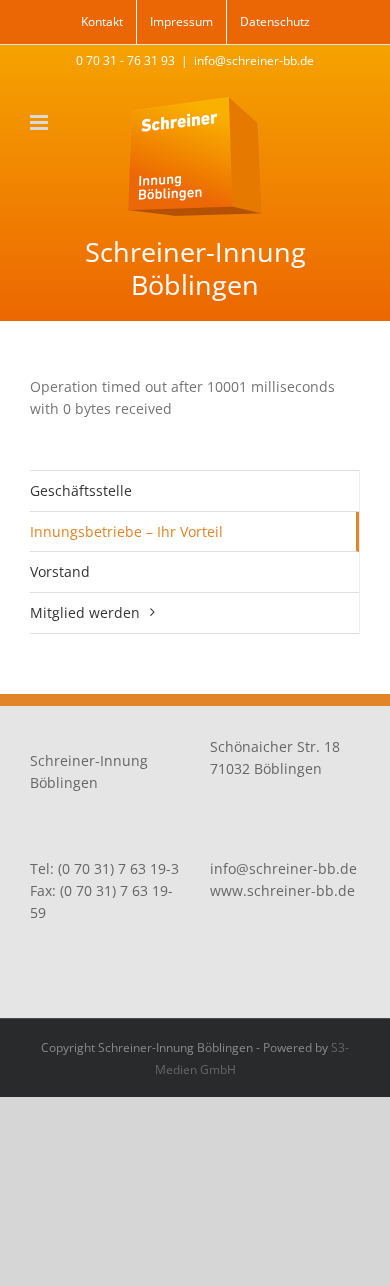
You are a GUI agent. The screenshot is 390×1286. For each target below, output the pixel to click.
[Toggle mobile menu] (40, 122)
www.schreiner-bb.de (282, 890)
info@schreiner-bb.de (254, 60)
